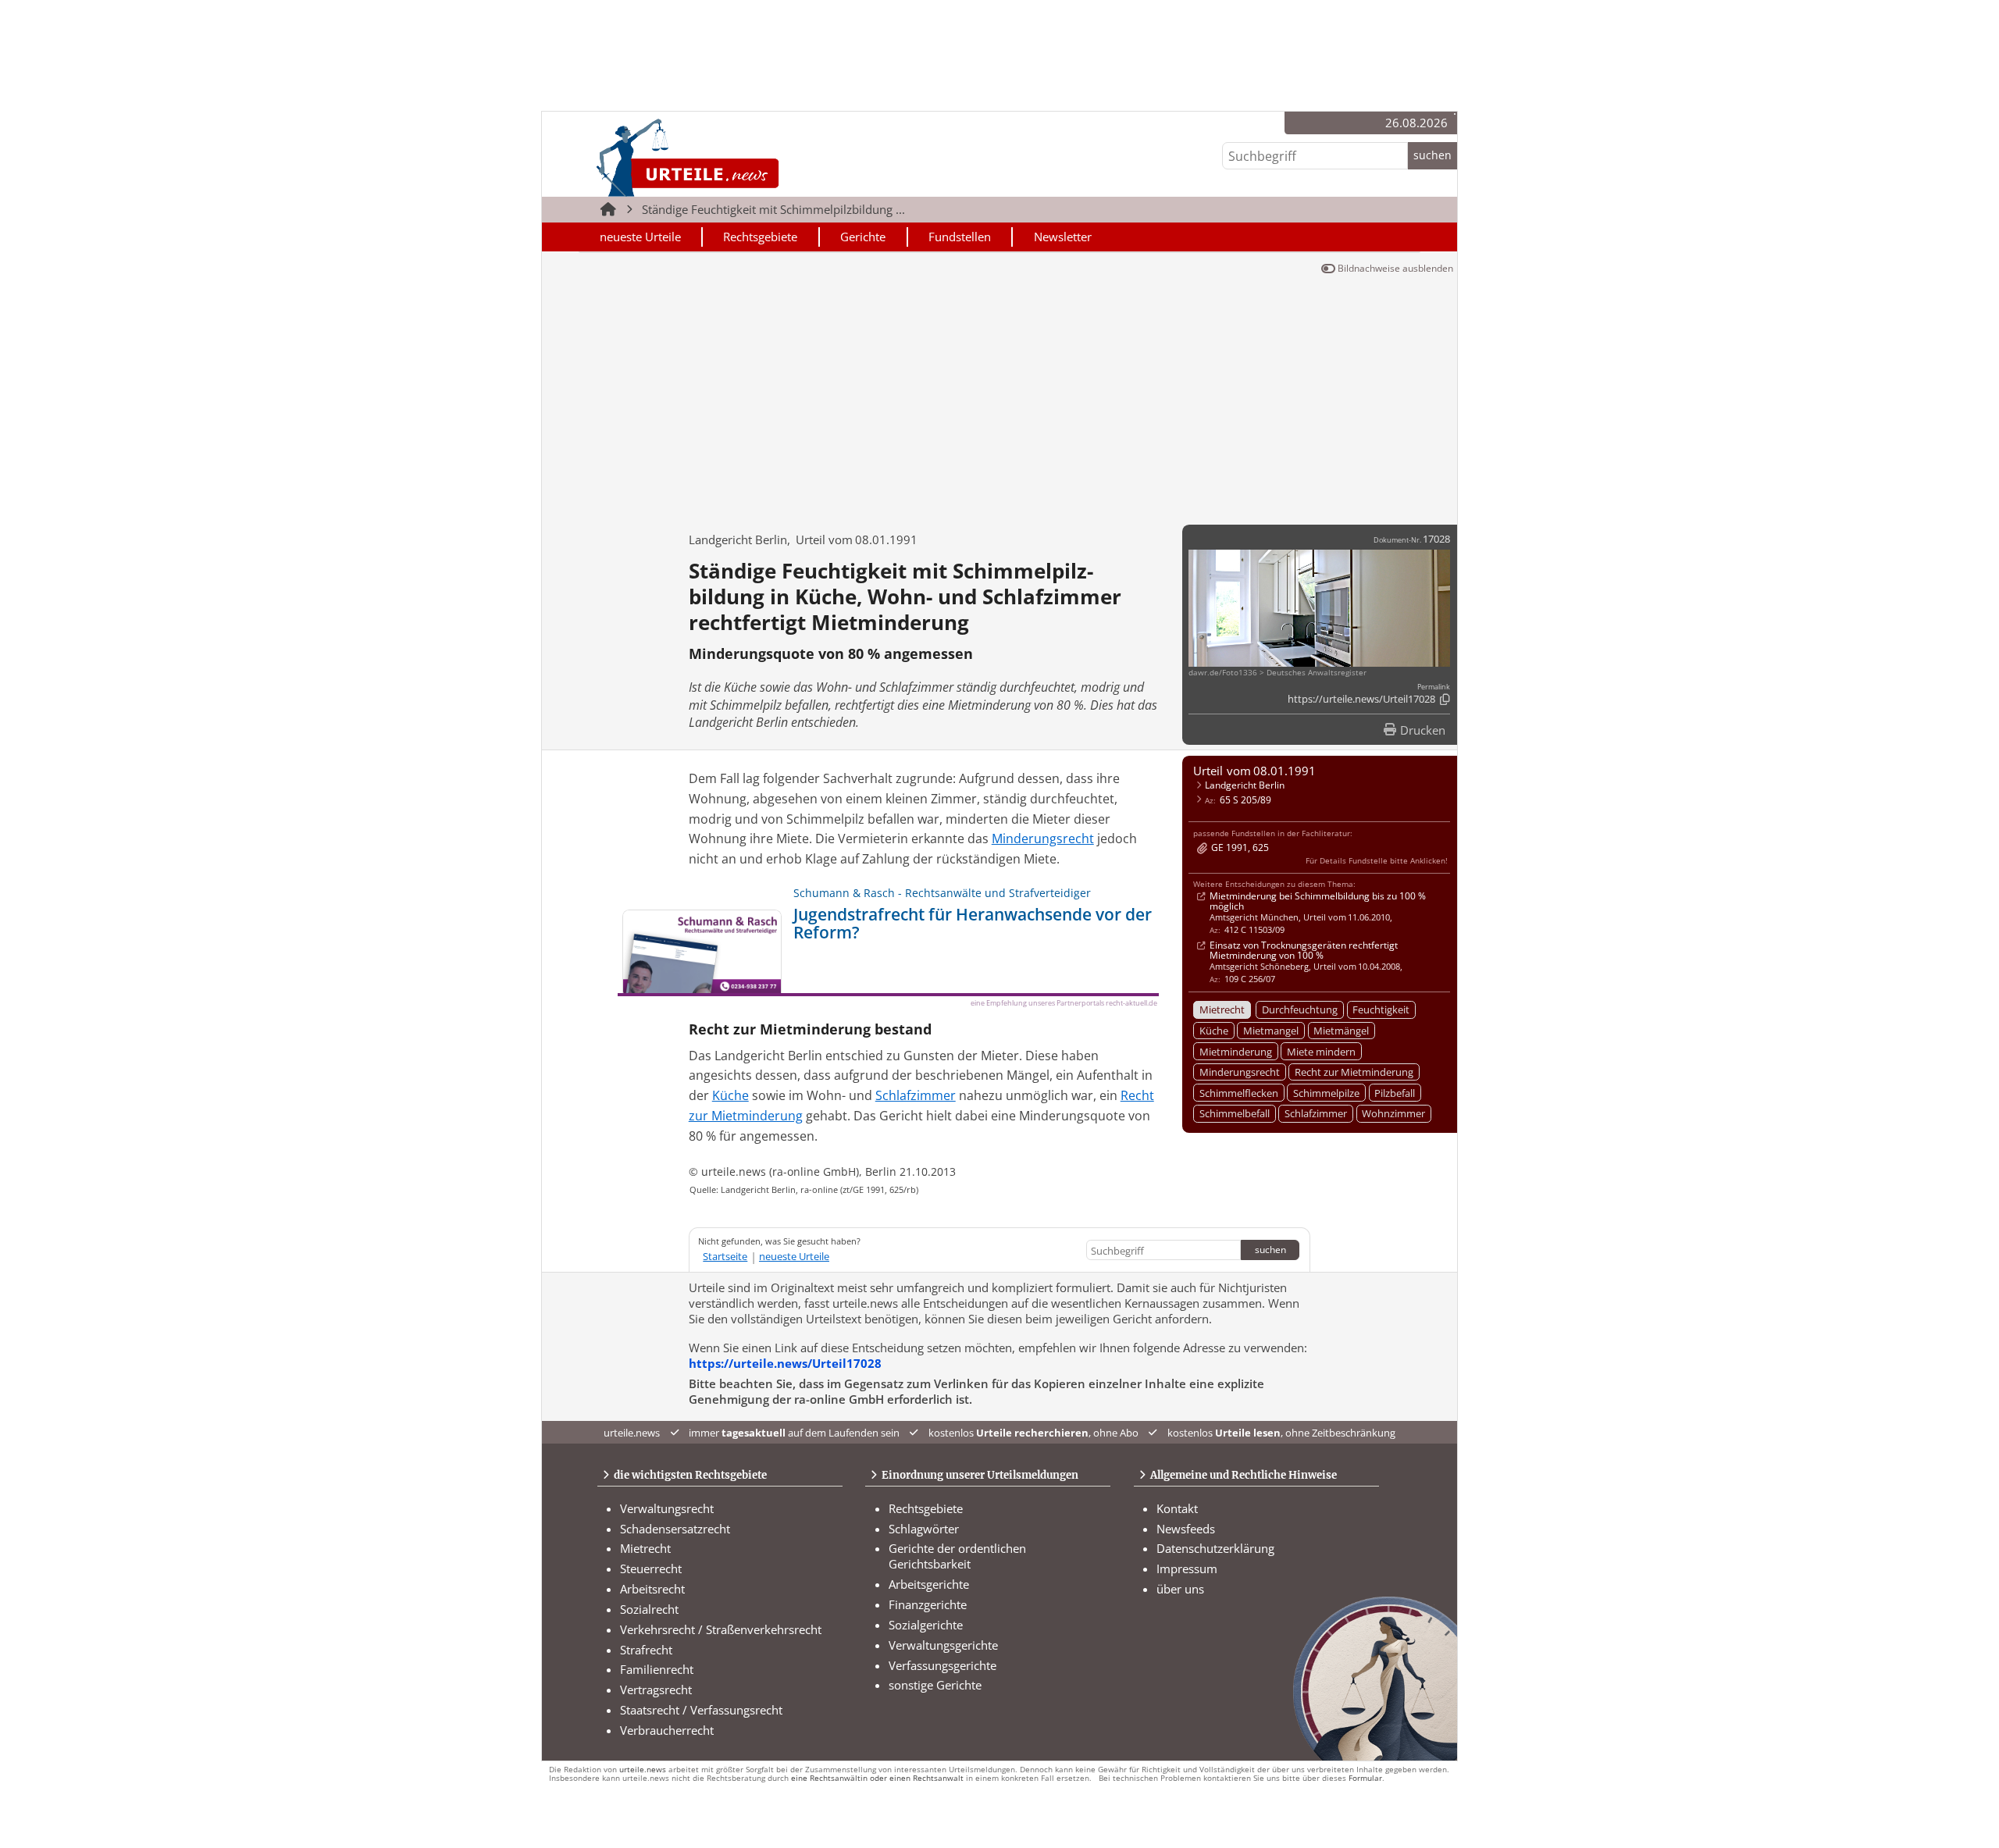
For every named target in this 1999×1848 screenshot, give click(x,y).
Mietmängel (1341, 1031)
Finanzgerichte (928, 1604)
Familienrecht (657, 1669)
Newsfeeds (1186, 1529)
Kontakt (1177, 1508)
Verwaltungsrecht (667, 1508)
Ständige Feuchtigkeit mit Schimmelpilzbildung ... (773, 209)
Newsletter (1063, 237)
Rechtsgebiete (760, 237)
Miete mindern (1321, 1052)
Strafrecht (646, 1650)
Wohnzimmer (1393, 1113)
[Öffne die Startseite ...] (741, 157)
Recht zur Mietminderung (1354, 1072)
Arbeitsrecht (652, 1589)
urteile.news (643, 1770)
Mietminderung (1236, 1052)
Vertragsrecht (656, 1690)
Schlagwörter (924, 1529)
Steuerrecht (651, 1568)
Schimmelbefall (1235, 1113)
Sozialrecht (649, 1609)
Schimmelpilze (1326, 1093)
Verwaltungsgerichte (943, 1645)
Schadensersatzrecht (675, 1529)
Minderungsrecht (1240, 1072)
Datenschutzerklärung (1215, 1548)
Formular (1365, 1778)
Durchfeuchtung (1300, 1009)
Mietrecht (1222, 1009)
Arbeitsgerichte (929, 1584)
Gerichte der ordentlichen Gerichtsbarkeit (957, 1556)
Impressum (1187, 1568)
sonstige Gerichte (935, 1685)
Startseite (725, 1256)
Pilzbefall (1395, 1093)
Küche (1214, 1031)
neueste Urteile (640, 237)
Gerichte (863, 237)
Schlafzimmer (1316, 1113)
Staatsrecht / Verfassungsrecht (701, 1710)
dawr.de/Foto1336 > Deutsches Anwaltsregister (1277, 673)
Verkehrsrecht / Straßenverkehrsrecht (721, 1629)
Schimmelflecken (1239, 1093)
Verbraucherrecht (667, 1730)
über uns (1180, 1589)
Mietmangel (1271, 1031)
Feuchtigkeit (1381, 1009)
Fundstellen (960, 237)
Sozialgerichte (926, 1625)
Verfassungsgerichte (942, 1665)
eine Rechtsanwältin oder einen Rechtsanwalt (877, 1778)
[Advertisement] (999, 397)
